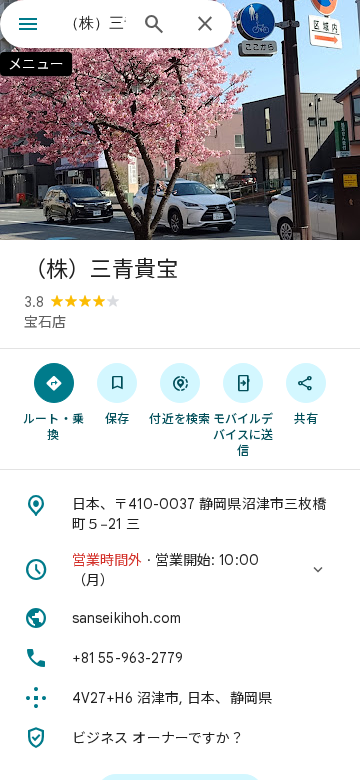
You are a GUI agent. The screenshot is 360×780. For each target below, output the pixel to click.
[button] (180, 570)
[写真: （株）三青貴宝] (180, 120)
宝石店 (45, 322)
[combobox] (95, 23)
